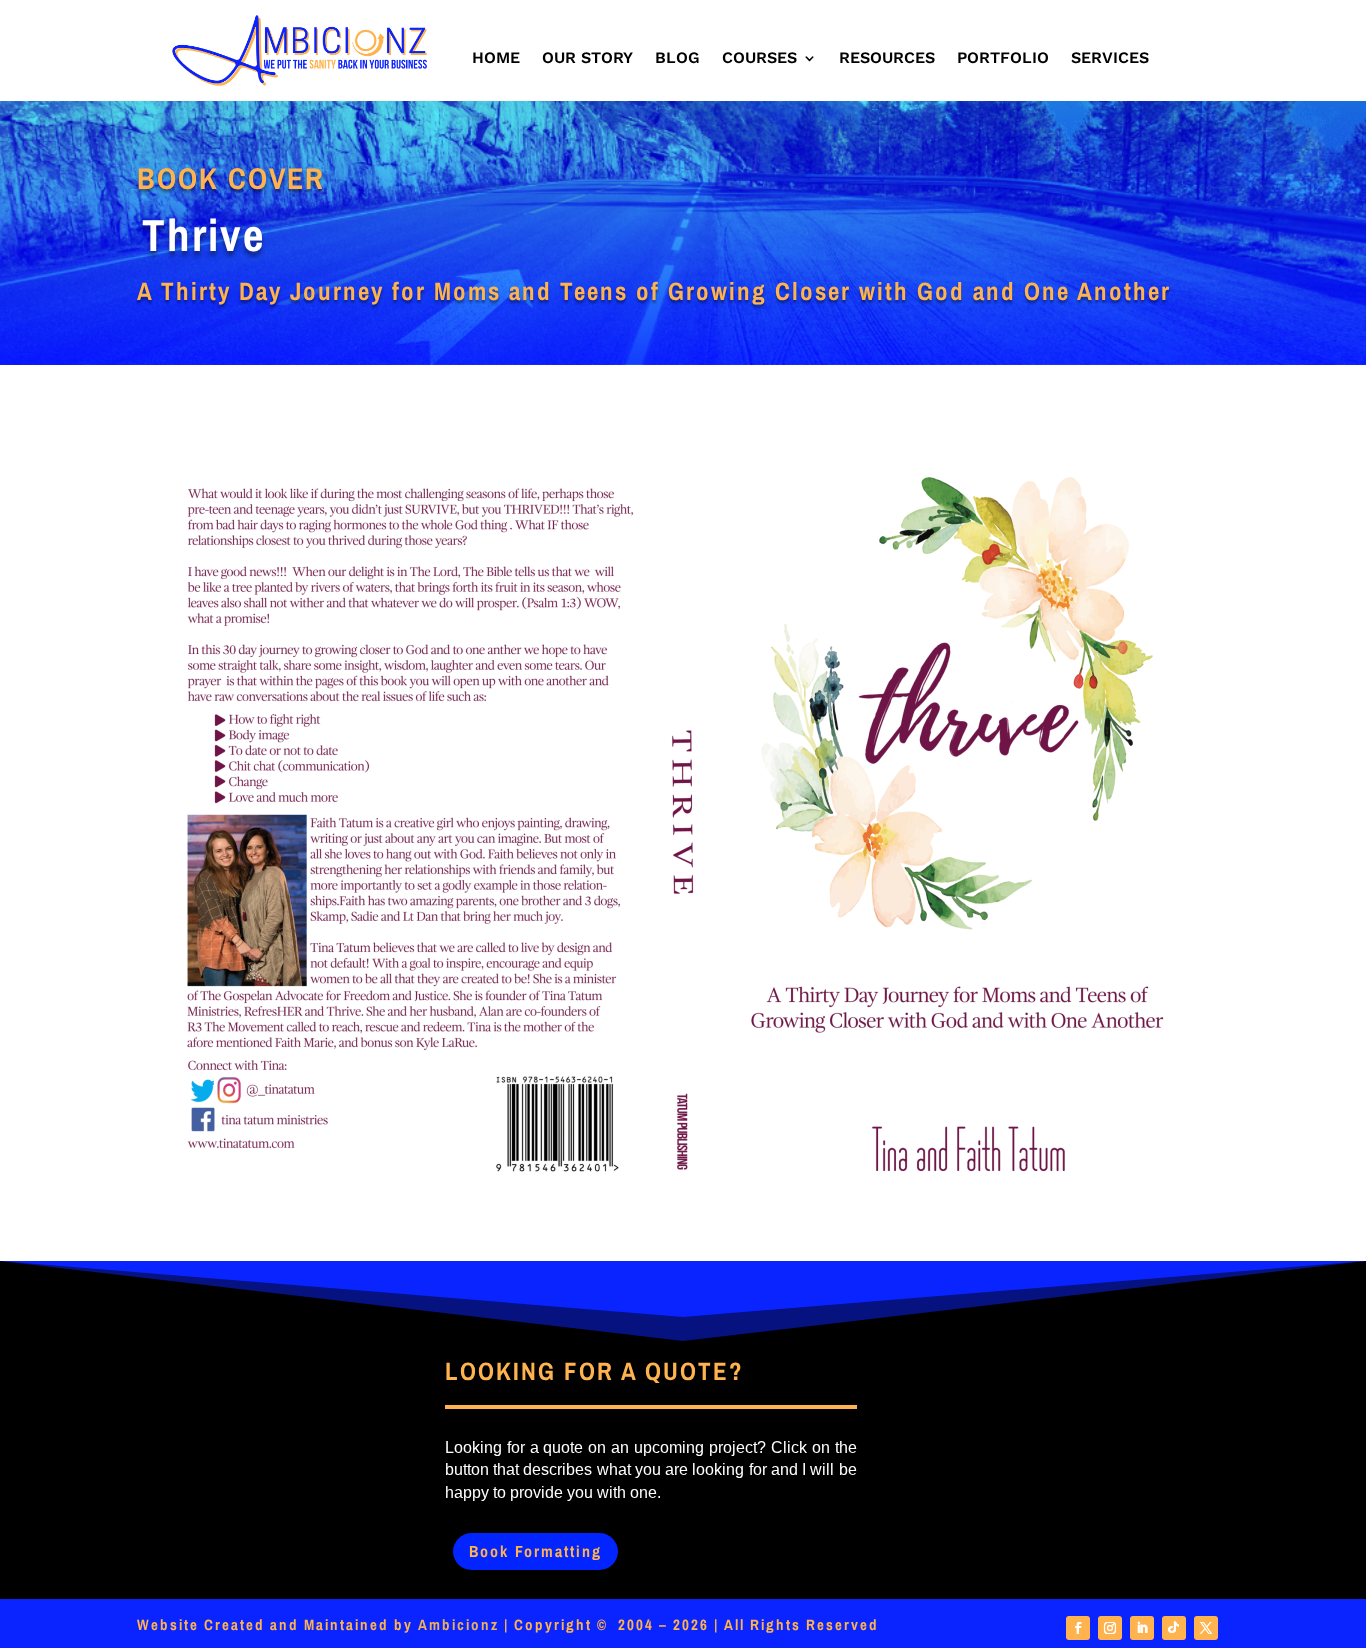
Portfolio (1003, 59)
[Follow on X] (1206, 1628)
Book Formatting (535, 1551)
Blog (677, 59)
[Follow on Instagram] (1110, 1628)
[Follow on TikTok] (1174, 1628)
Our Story (587, 59)
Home (496, 59)
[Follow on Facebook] (1078, 1628)
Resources (887, 59)
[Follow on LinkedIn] (1142, 1628)
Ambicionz (458, 1624)
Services (1110, 59)
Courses (759, 59)
